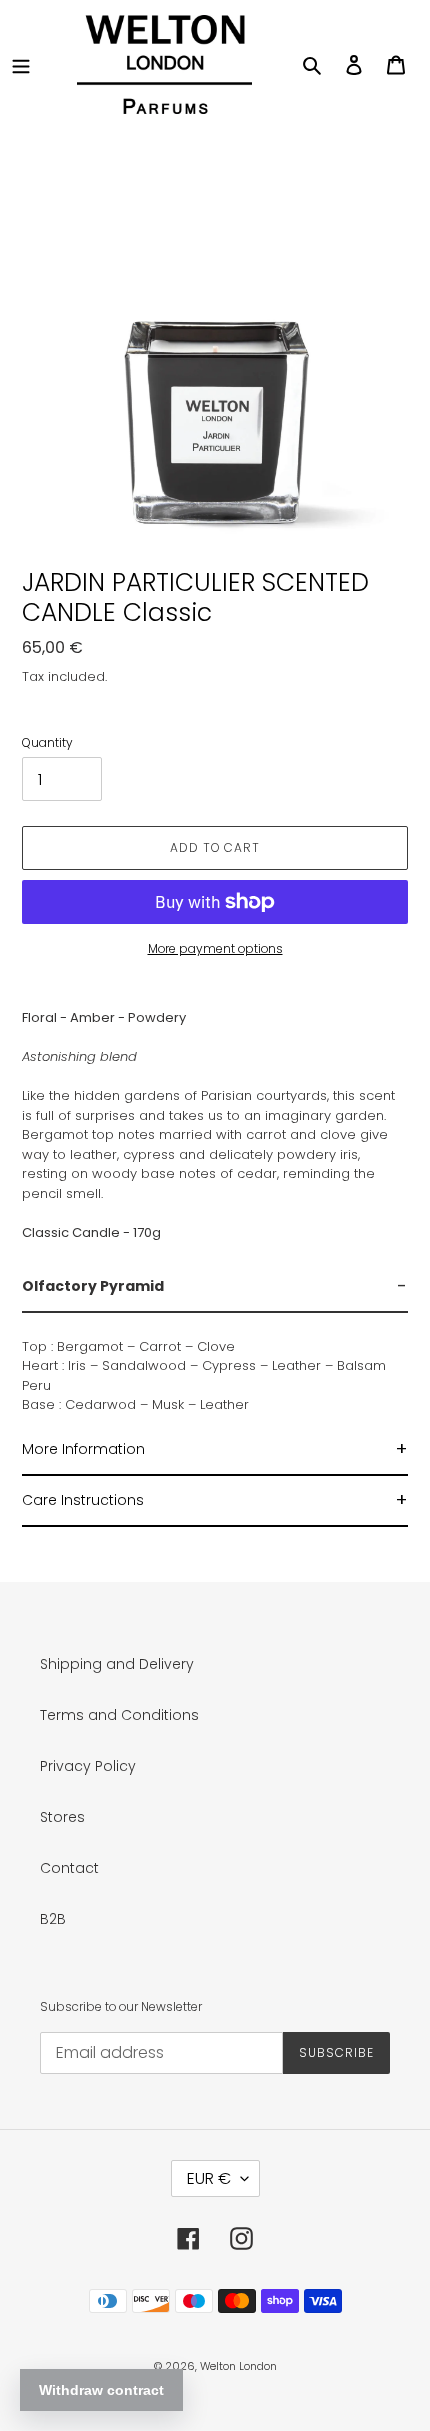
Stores (62, 1817)
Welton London (238, 2366)
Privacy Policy (88, 1766)
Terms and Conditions (119, 1715)
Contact (69, 1868)
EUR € (209, 2178)
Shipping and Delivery (117, 1664)
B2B (53, 1919)
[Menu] (21, 64)
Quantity (47, 742)
